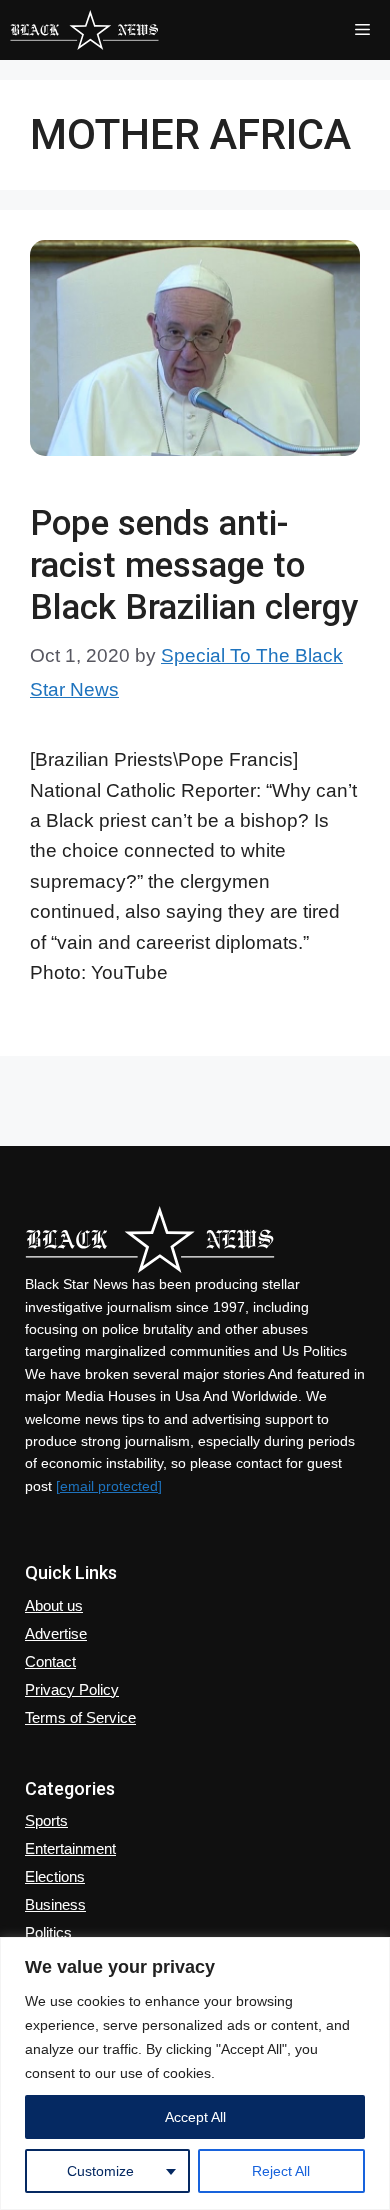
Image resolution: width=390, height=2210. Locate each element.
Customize (100, 2171)
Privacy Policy (72, 1689)
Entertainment (70, 1848)
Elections (55, 1876)
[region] (195, 2073)
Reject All (281, 2171)
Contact (50, 1661)
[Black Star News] (84, 30)
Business (55, 1904)
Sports (46, 1820)
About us (54, 1605)
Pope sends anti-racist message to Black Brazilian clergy (194, 565)
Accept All (195, 2117)
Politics (48, 1932)
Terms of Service (80, 1717)
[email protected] (109, 1486)
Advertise (56, 1633)
